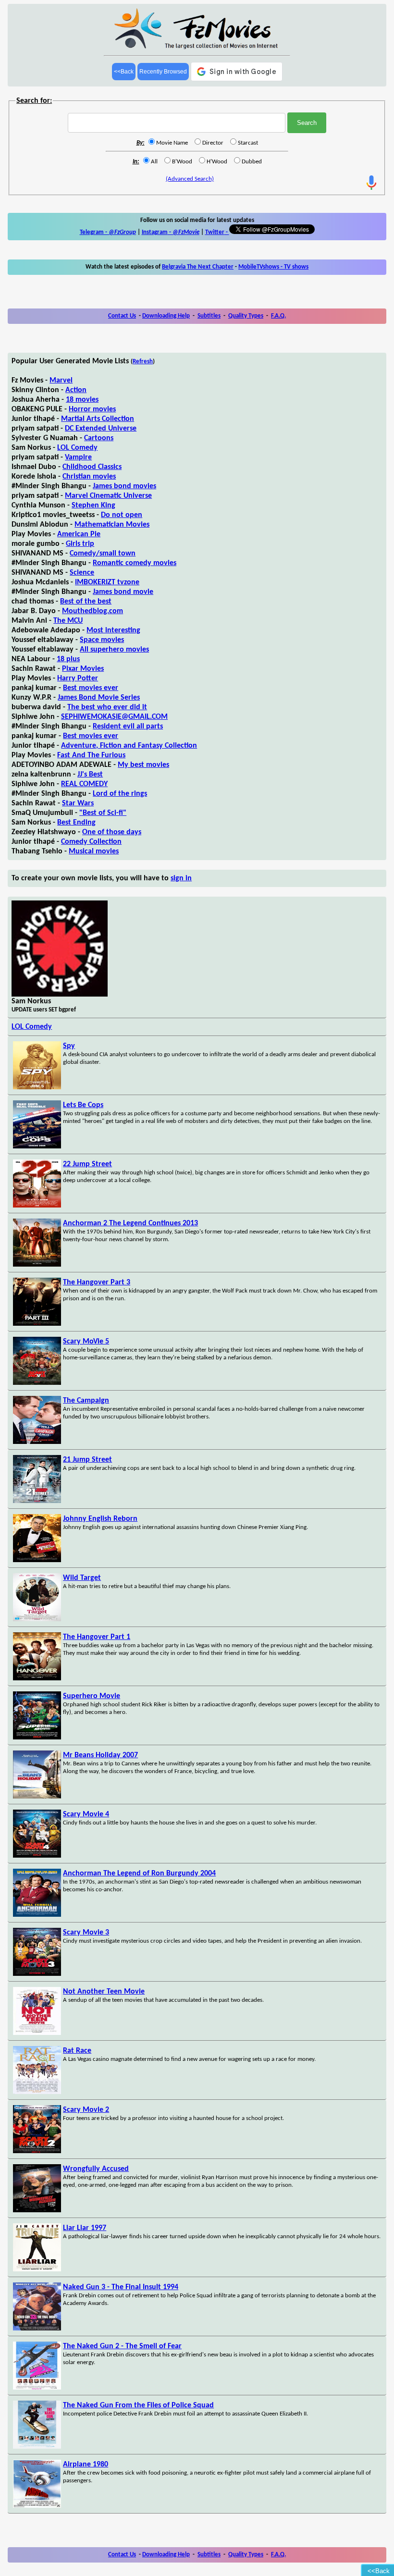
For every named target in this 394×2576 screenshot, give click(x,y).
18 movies (82, 400)
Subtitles (209, 316)
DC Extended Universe (101, 429)
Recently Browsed (163, 72)
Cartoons (99, 438)
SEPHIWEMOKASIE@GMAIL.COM (114, 717)
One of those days (112, 832)
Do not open (122, 515)
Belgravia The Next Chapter (198, 267)
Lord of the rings (120, 794)
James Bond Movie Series (99, 698)
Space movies (102, 640)
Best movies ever (91, 688)
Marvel (61, 381)
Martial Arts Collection (98, 419)
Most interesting (113, 630)
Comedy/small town (103, 554)
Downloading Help (166, 316)
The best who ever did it (107, 707)
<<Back (124, 72)
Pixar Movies (83, 669)
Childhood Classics (92, 467)
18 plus (68, 659)
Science (82, 573)
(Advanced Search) (190, 179)
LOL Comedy (77, 448)
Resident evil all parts (128, 727)
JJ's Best (90, 775)
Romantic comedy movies (135, 563)
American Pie (79, 534)
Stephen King (93, 505)
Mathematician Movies (112, 525)
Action (76, 390)
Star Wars (78, 803)
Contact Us (122, 316)
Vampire (78, 457)
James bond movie (123, 592)
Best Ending (76, 823)
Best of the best (86, 602)
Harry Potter (78, 678)
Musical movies (94, 851)
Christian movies (89, 477)
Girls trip (80, 544)
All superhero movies (114, 650)
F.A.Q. (278, 316)
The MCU (68, 621)
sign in (181, 878)
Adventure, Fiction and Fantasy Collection (129, 746)
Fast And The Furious (91, 755)
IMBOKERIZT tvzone (107, 582)
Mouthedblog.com (92, 611)
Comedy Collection (91, 842)
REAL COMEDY (84, 784)
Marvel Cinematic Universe (108, 496)
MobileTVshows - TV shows (273, 267)
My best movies (143, 765)
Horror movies (92, 409)
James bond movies (124, 486)
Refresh (143, 362)
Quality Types (246, 316)
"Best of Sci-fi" (103, 813)
